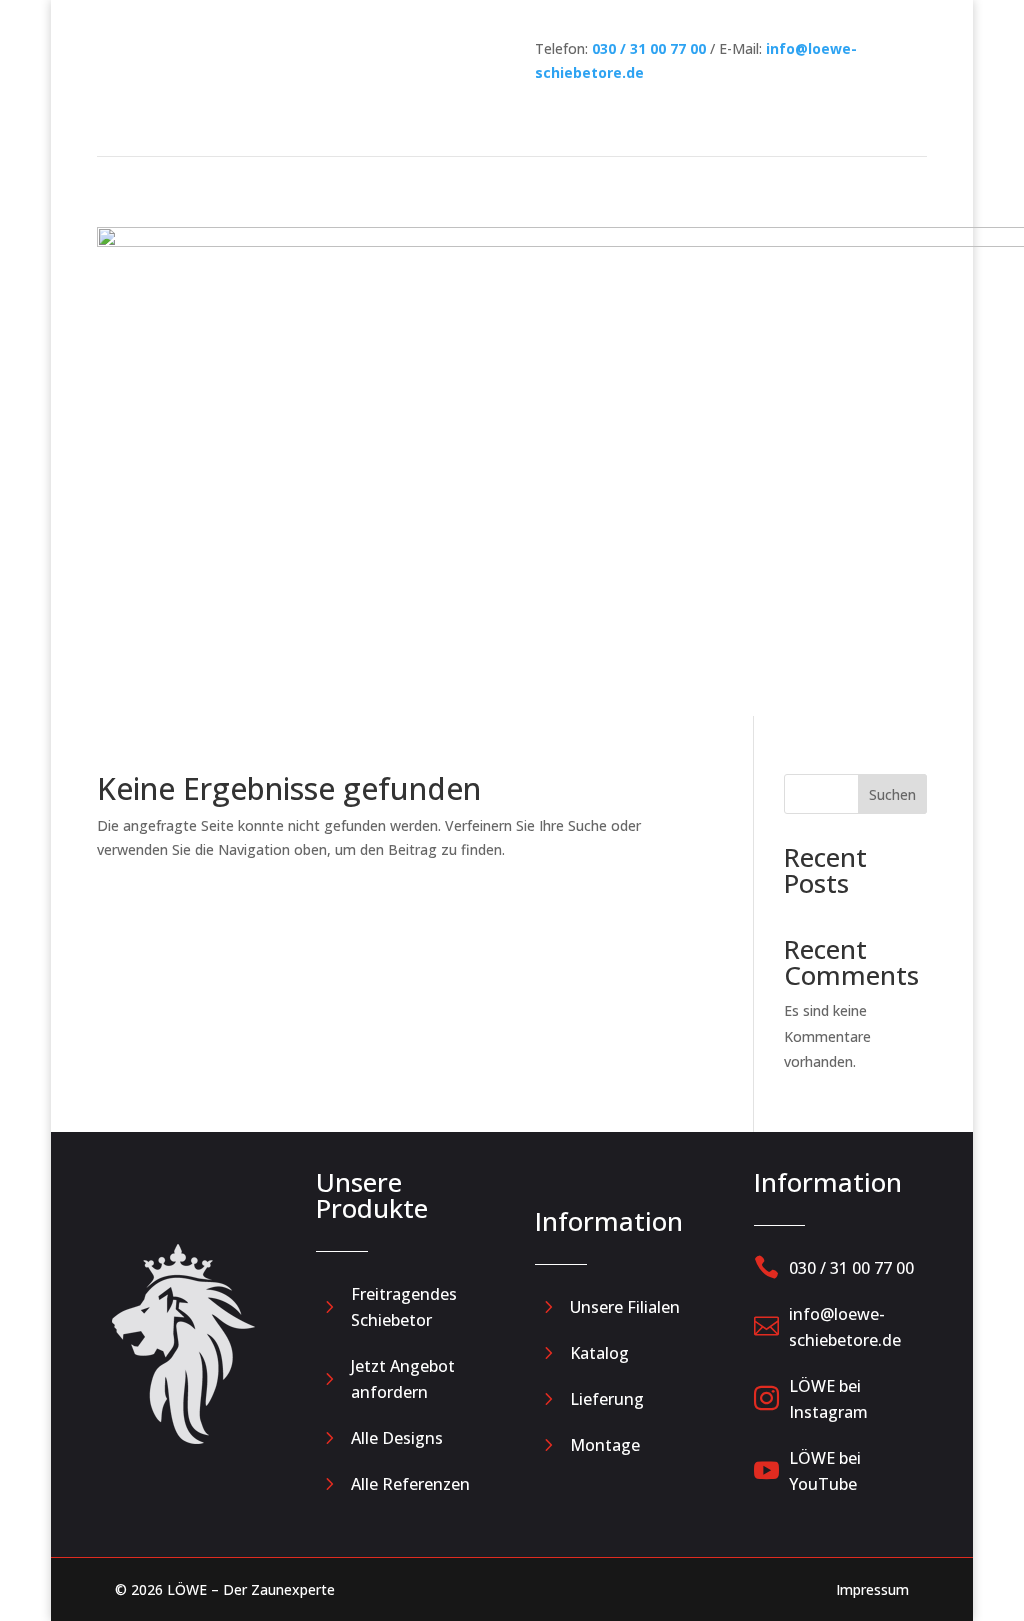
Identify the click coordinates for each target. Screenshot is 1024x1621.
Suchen (892, 794)
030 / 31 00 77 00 (649, 48)
